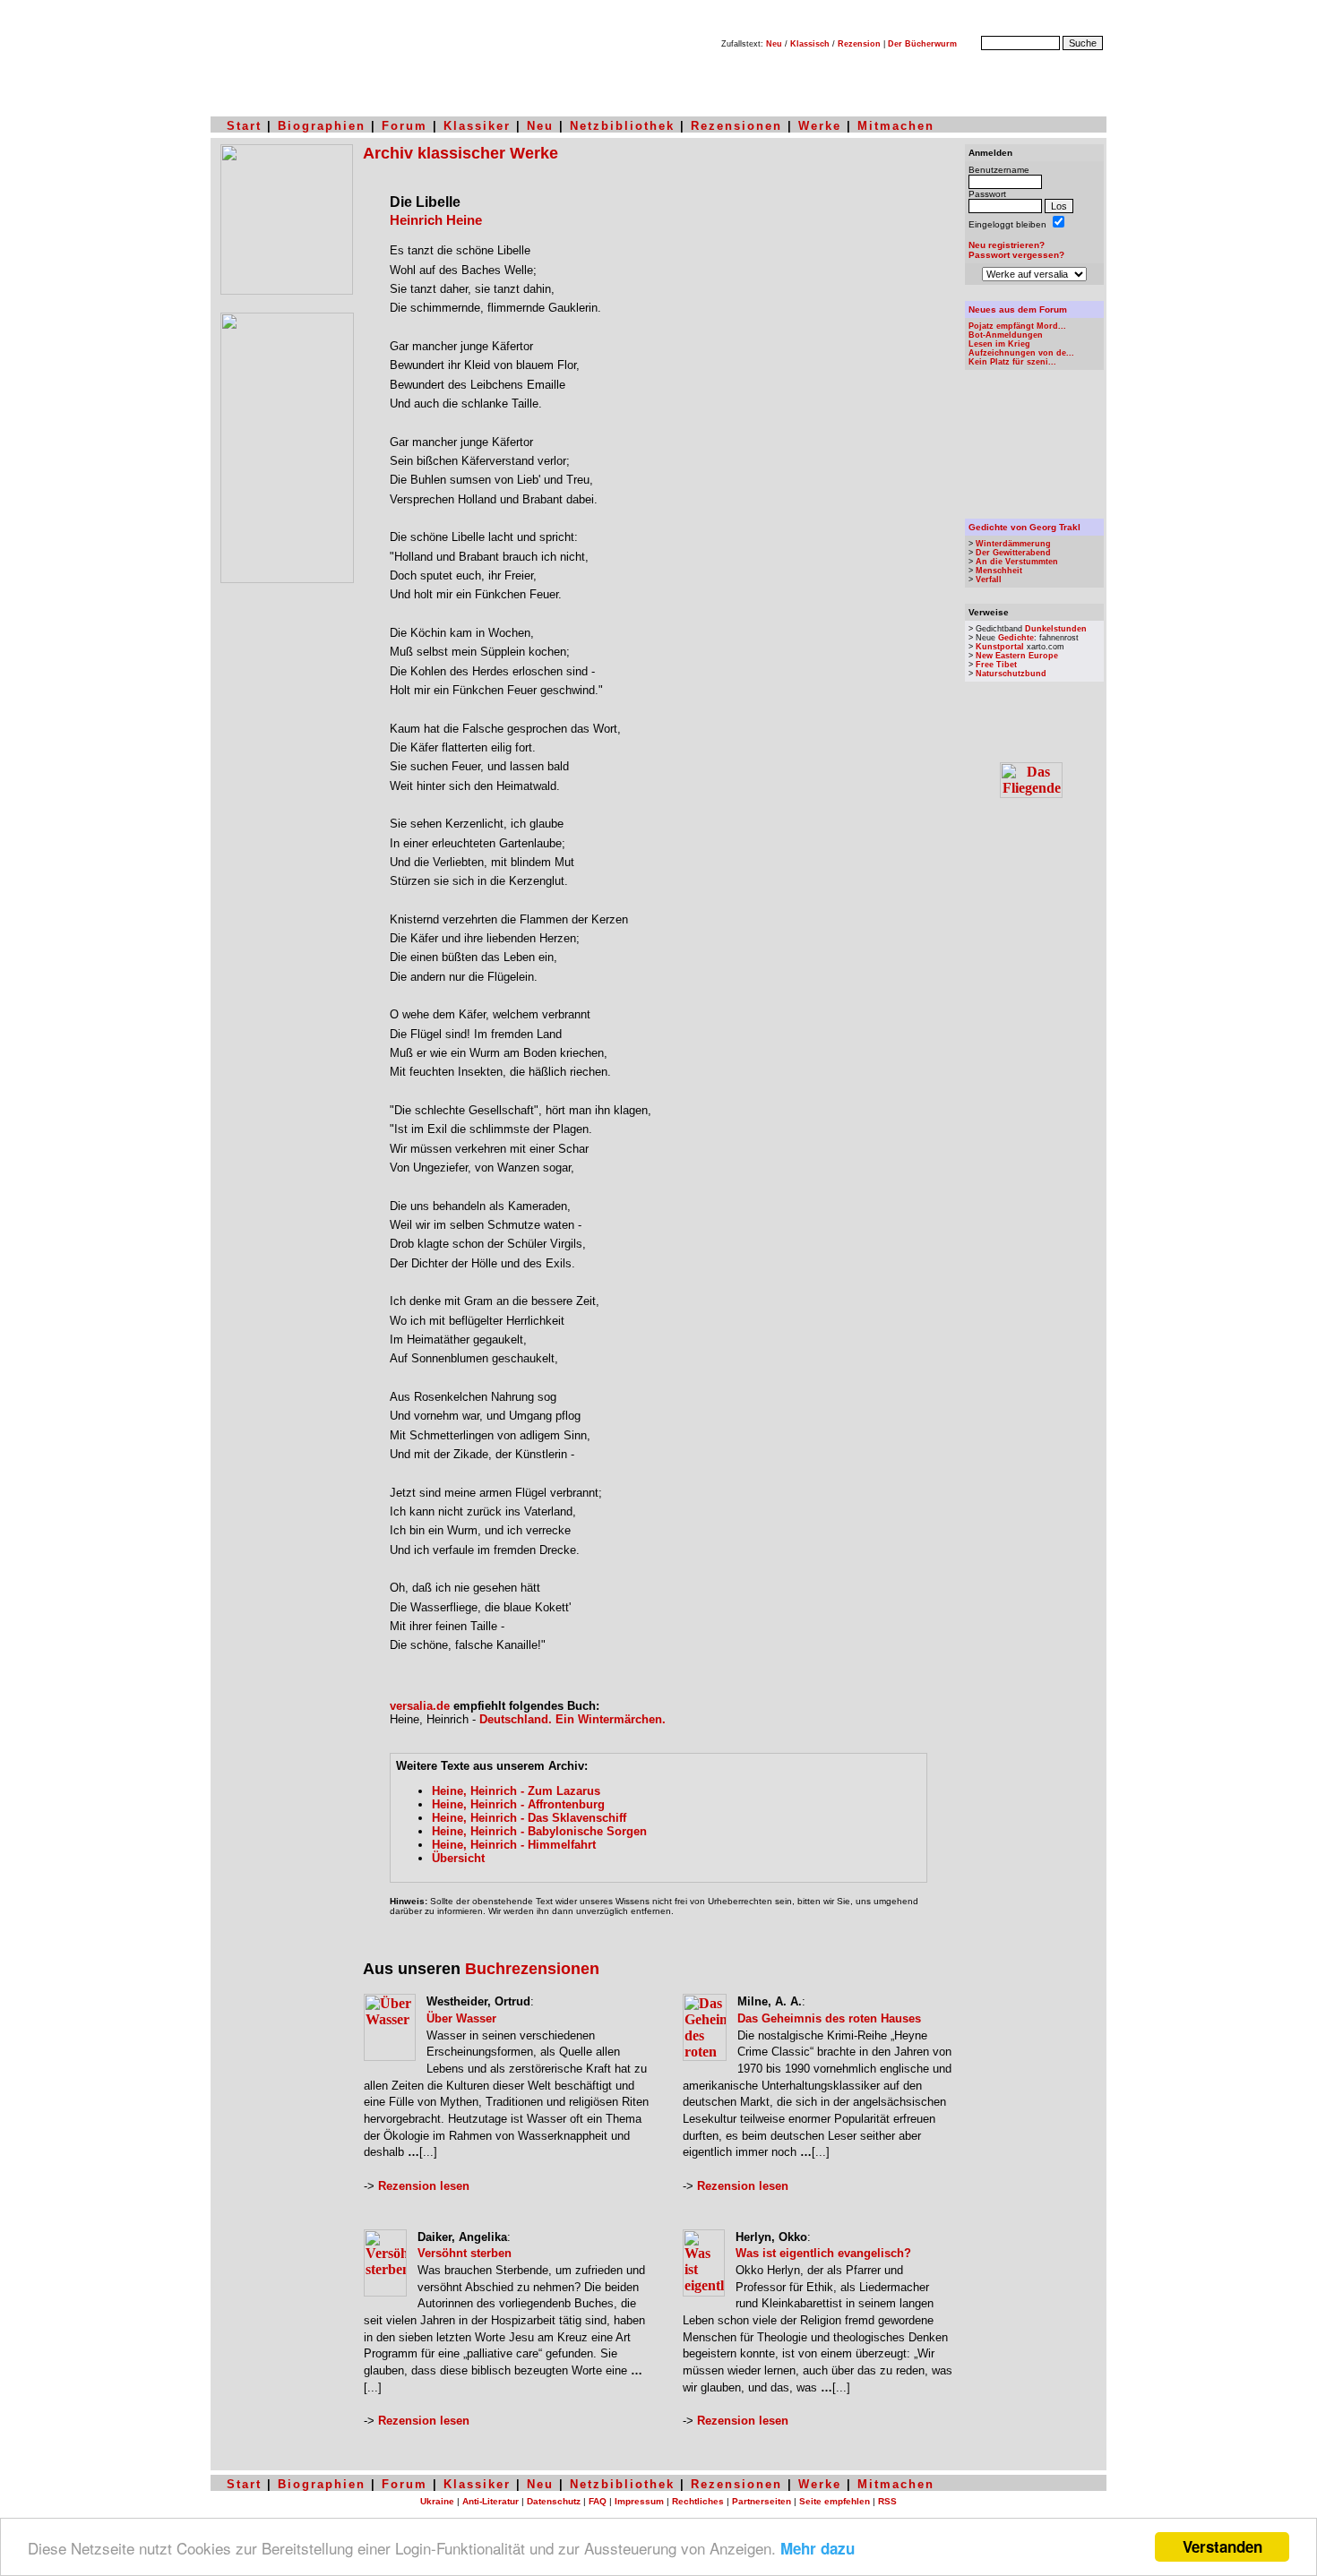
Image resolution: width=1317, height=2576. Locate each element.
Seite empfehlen (835, 2501)
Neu (774, 44)
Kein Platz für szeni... (1012, 362)
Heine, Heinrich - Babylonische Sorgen (539, 1831)
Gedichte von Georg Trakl (1024, 527)
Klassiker (477, 126)
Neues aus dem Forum (1018, 309)
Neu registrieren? (1007, 245)
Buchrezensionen (532, 1969)
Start (244, 126)
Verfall (989, 580)
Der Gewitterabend (1013, 553)
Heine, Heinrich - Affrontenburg (518, 1804)
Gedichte (1016, 638)
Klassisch (810, 44)
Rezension (859, 44)
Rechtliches (698, 2501)
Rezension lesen (424, 2186)
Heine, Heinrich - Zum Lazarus (516, 1791)
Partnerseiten (762, 2501)
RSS (887, 2501)
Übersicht (458, 1858)
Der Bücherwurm (922, 44)
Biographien (322, 126)
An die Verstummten (1017, 562)
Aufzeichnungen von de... (1021, 353)
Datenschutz (554, 2501)
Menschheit (999, 571)
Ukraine (437, 2501)
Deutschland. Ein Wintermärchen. (572, 1719)
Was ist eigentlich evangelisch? (823, 2253)
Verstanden (1222, 2546)
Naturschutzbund (1011, 674)
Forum (405, 126)
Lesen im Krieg (999, 344)
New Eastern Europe (1017, 656)
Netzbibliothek (622, 126)
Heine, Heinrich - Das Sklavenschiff (529, 1818)
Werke (820, 126)
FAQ (598, 2501)
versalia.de (420, 1706)
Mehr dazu (818, 2548)
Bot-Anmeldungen (1006, 335)
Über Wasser (461, 2018)
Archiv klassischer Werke (461, 153)
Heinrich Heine (436, 220)
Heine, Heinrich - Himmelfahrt (514, 1845)
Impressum (639, 2501)
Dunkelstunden (1056, 629)
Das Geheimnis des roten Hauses (829, 2018)
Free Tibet (996, 665)
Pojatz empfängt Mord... (1017, 326)
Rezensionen (736, 126)
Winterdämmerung (1013, 544)
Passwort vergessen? (1016, 255)
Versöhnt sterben (465, 2253)
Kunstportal (1000, 647)
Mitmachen (896, 126)
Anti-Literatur (491, 2501)
